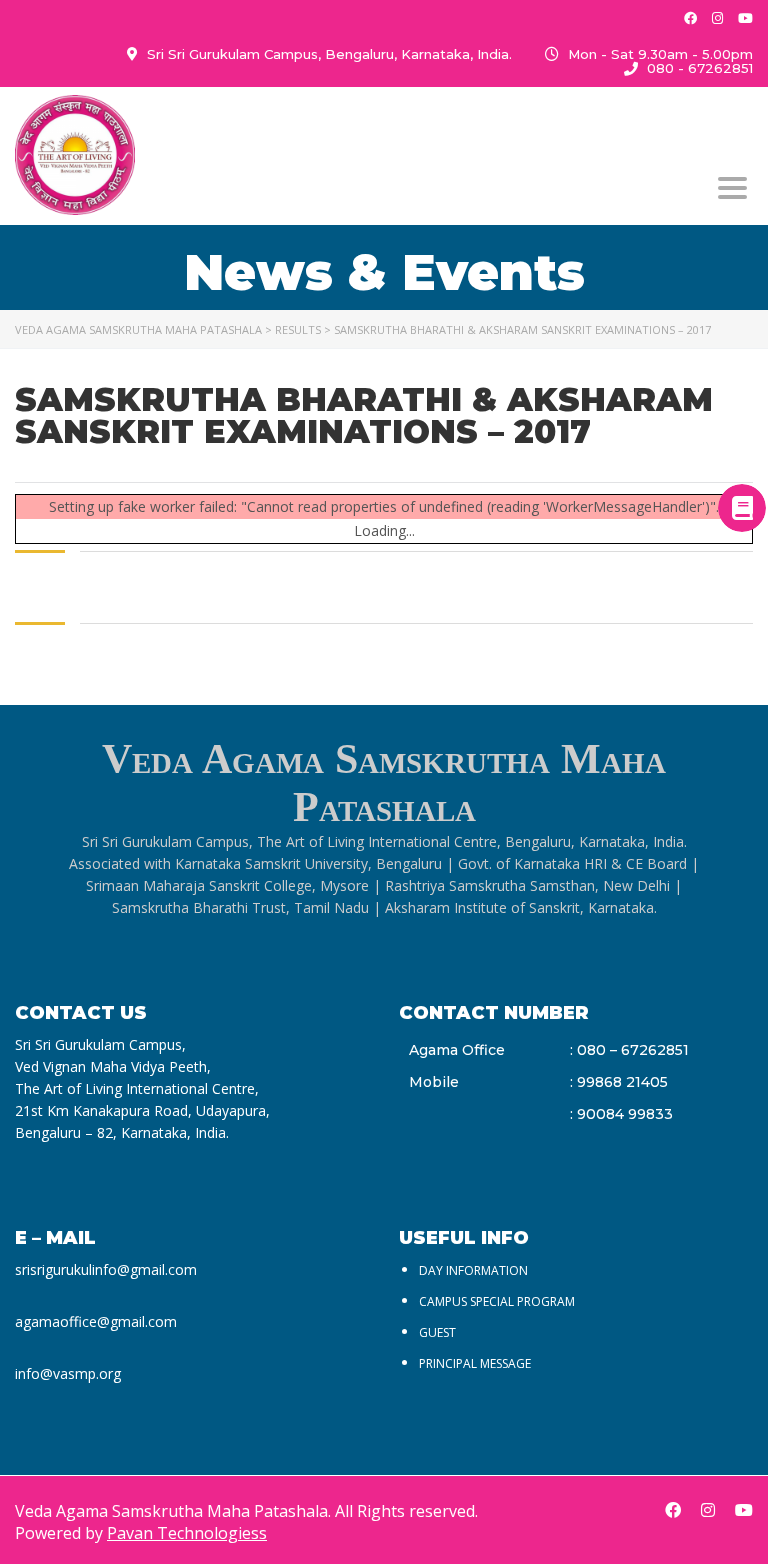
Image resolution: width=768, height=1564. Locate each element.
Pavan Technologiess (187, 1533)
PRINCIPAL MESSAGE (475, 1363)
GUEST (437, 1332)
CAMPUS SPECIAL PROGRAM (497, 1301)
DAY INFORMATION (473, 1270)
